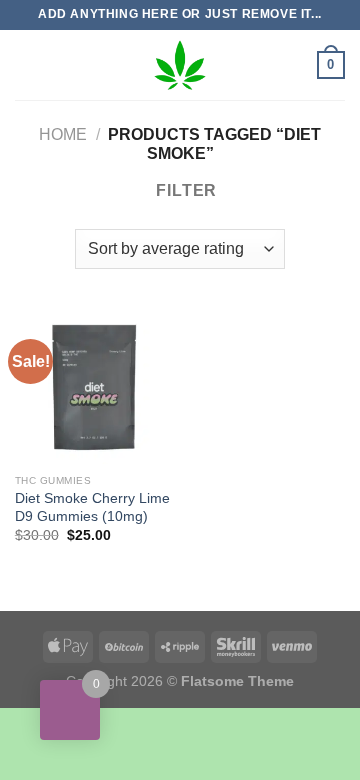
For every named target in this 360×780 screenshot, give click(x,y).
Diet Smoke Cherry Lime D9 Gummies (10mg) (92, 507)
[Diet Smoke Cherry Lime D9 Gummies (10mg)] (92, 386)
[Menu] (27, 64)
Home (63, 134)
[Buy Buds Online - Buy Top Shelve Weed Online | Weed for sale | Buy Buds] (180, 65)
